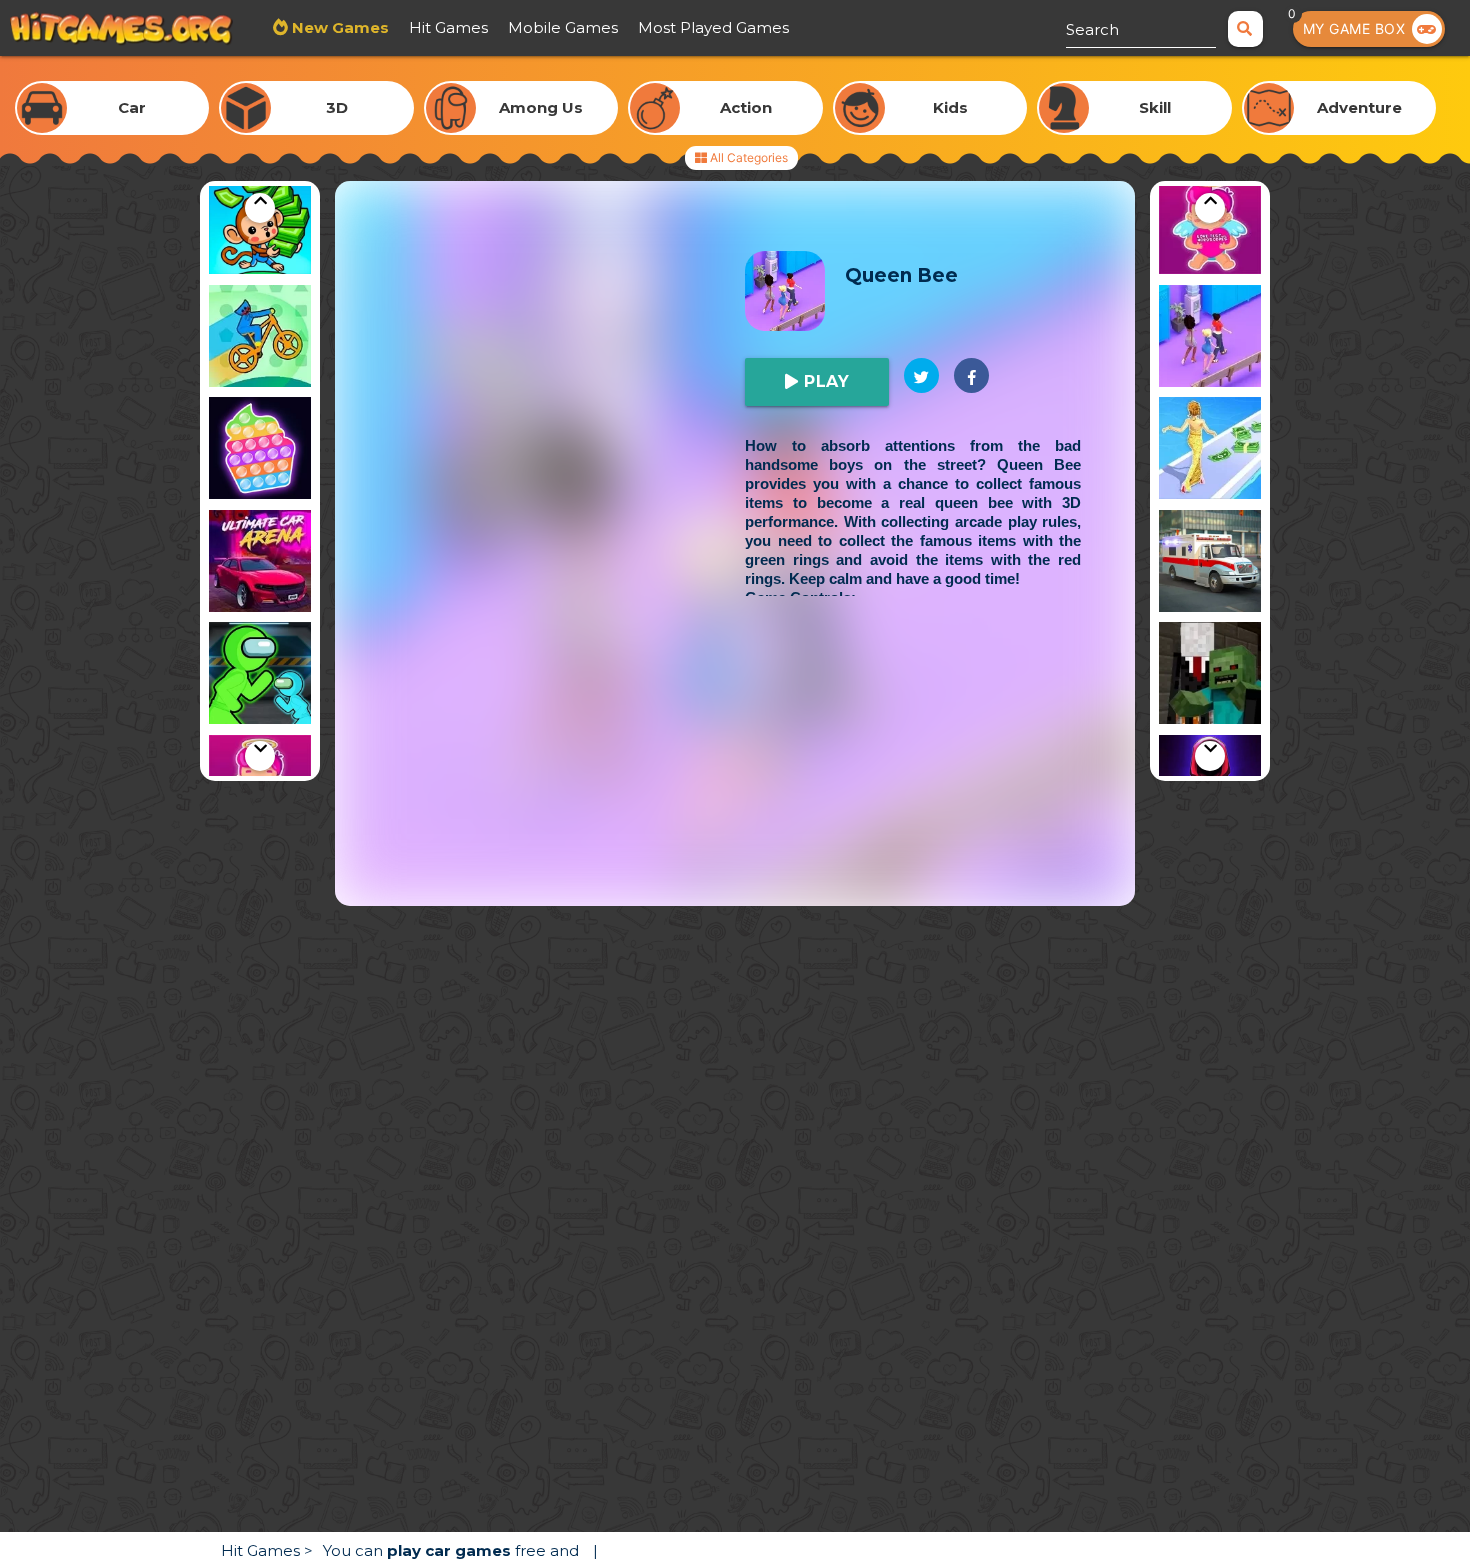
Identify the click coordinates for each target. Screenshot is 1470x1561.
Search (1092, 29)
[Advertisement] (735, 766)
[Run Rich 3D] (1210, 451)
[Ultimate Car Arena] (260, 564)
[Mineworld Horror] (1210, 676)
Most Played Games (713, 27)
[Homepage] (121, 31)
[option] (260, 226)
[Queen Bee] (1210, 339)
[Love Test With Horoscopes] (1210, 226)
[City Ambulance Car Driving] (1210, 564)
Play (824, 381)
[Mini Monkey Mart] (260, 226)
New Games (338, 27)
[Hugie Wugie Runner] (260, 339)
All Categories (747, 157)
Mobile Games (563, 27)
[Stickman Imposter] (260, 676)
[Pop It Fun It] (260, 451)
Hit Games (448, 27)
